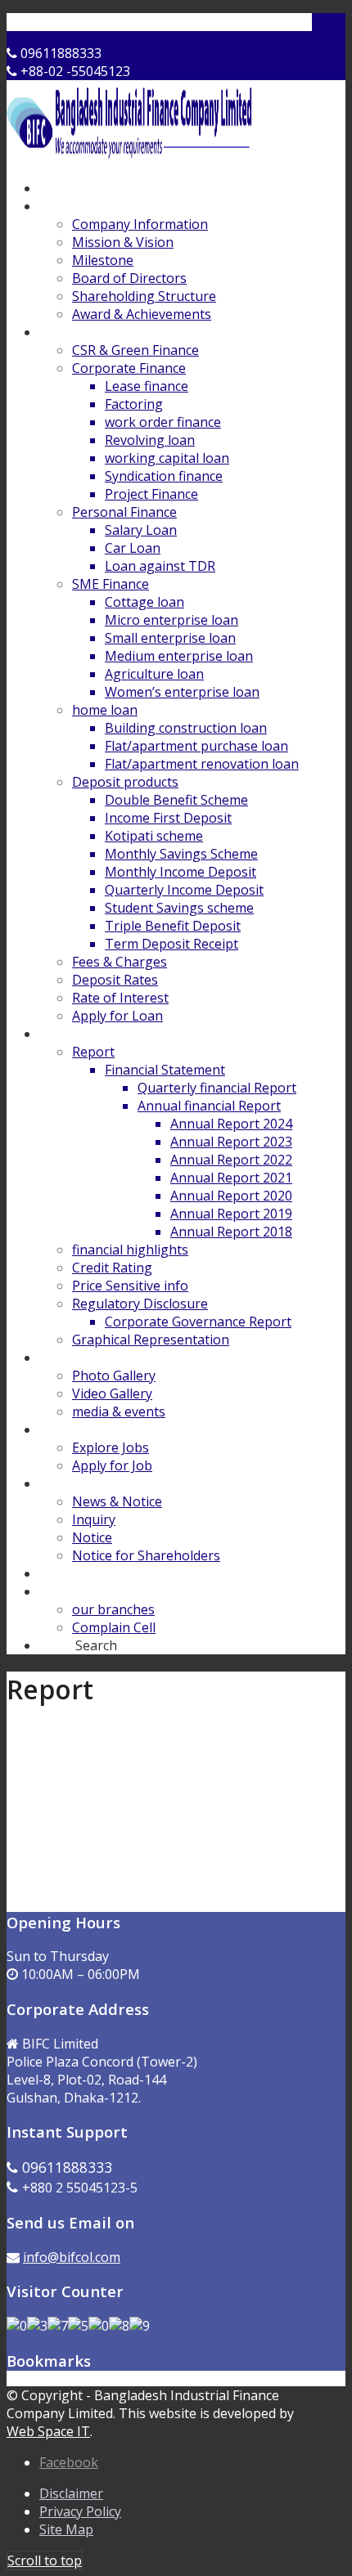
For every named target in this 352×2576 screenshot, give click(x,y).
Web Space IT (48, 2431)
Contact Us (82, 22)
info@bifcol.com (72, 2257)
